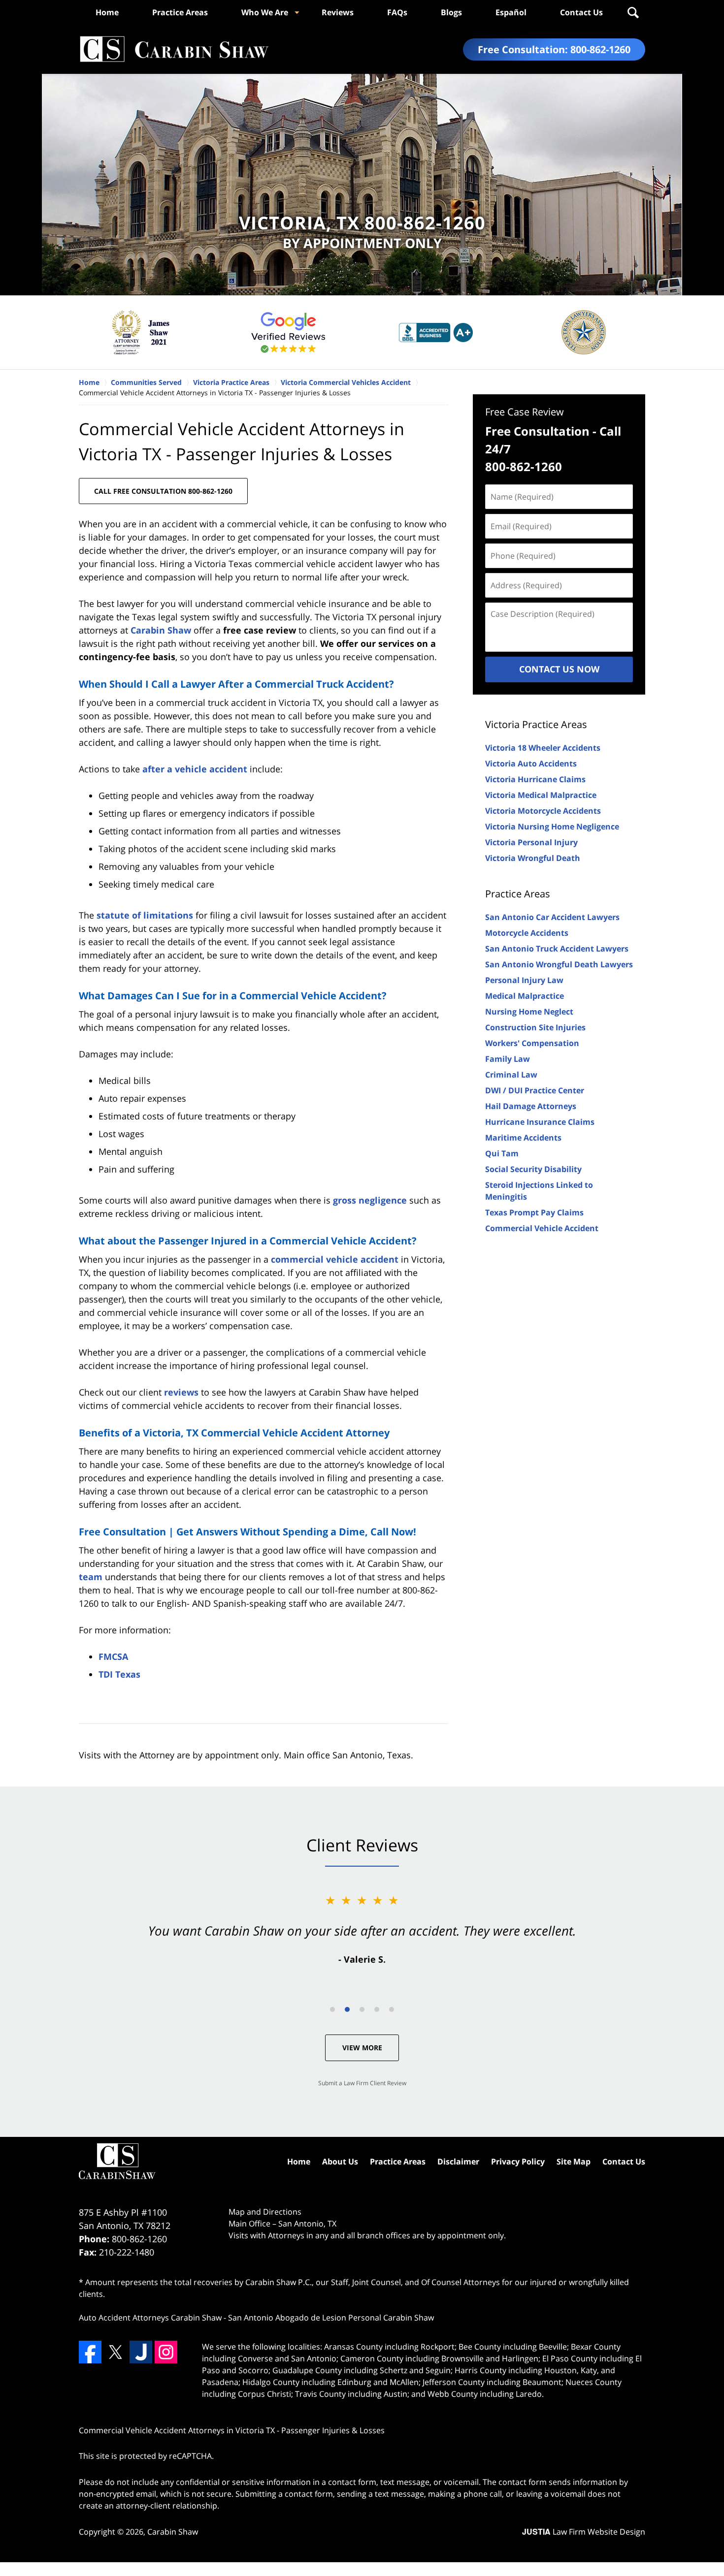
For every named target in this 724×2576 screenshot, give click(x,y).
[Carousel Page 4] (377, 2009)
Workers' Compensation (532, 1043)
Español (511, 12)
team (91, 1577)
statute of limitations (145, 915)
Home (107, 12)
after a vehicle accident (195, 769)
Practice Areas (180, 12)
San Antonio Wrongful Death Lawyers (559, 964)
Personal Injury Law (524, 980)
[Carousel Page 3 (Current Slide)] (362, 2009)
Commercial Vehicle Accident (542, 1228)
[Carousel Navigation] (362, 2009)
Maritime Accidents (523, 1138)
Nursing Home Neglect (529, 1012)
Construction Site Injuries (535, 1027)
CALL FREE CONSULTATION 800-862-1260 (163, 491)
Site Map (574, 2162)
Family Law (508, 1059)
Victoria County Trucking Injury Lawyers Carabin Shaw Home (174, 49)
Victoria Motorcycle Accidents (543, 811)
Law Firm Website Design (584, 2532)
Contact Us (581, 12)
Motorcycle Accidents (527, 933)
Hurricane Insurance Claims (540, 1122)
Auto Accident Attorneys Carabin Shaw (150, 2318)
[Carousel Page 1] (332, 2009)
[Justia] (141, 2352)
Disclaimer (458, 2162)
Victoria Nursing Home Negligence (552, 827)
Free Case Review (525, 412)
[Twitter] (115, 2352)
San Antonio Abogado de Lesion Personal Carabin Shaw (331, 2318)
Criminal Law (511, 1075)
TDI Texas (119, 1674)
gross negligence (370, 1200)
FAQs (397, 12)
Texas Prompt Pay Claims (534, 1212)
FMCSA (113, 1656)
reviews (181, 1392)
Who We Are (265, 12)
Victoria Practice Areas (536, 724)
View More (362, 2048)
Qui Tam (502, 1153)
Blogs (451, 12)
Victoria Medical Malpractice (541, 795)
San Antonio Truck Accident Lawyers (557, 949)
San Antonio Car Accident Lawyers (552, 917)
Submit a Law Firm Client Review (362, 2083)
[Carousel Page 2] (347, 2009)
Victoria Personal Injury (531, 842)
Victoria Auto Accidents (531, 763)
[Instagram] (166, 2352)
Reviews (338, 12)
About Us (340, 2162)
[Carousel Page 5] (392, 2009)
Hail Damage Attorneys (531, 1106)
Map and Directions (265, 2212)
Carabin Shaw (161, 630)
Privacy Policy (518, 2162)
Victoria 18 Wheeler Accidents (543, 748)
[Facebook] (90, 2352)
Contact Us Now (559, 669)
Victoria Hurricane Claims (535, 779)
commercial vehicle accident (335, 1259)
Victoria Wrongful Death (533, 858)
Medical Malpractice (525, 996)
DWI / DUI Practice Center (535, 1090)
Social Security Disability (533, 1169)
